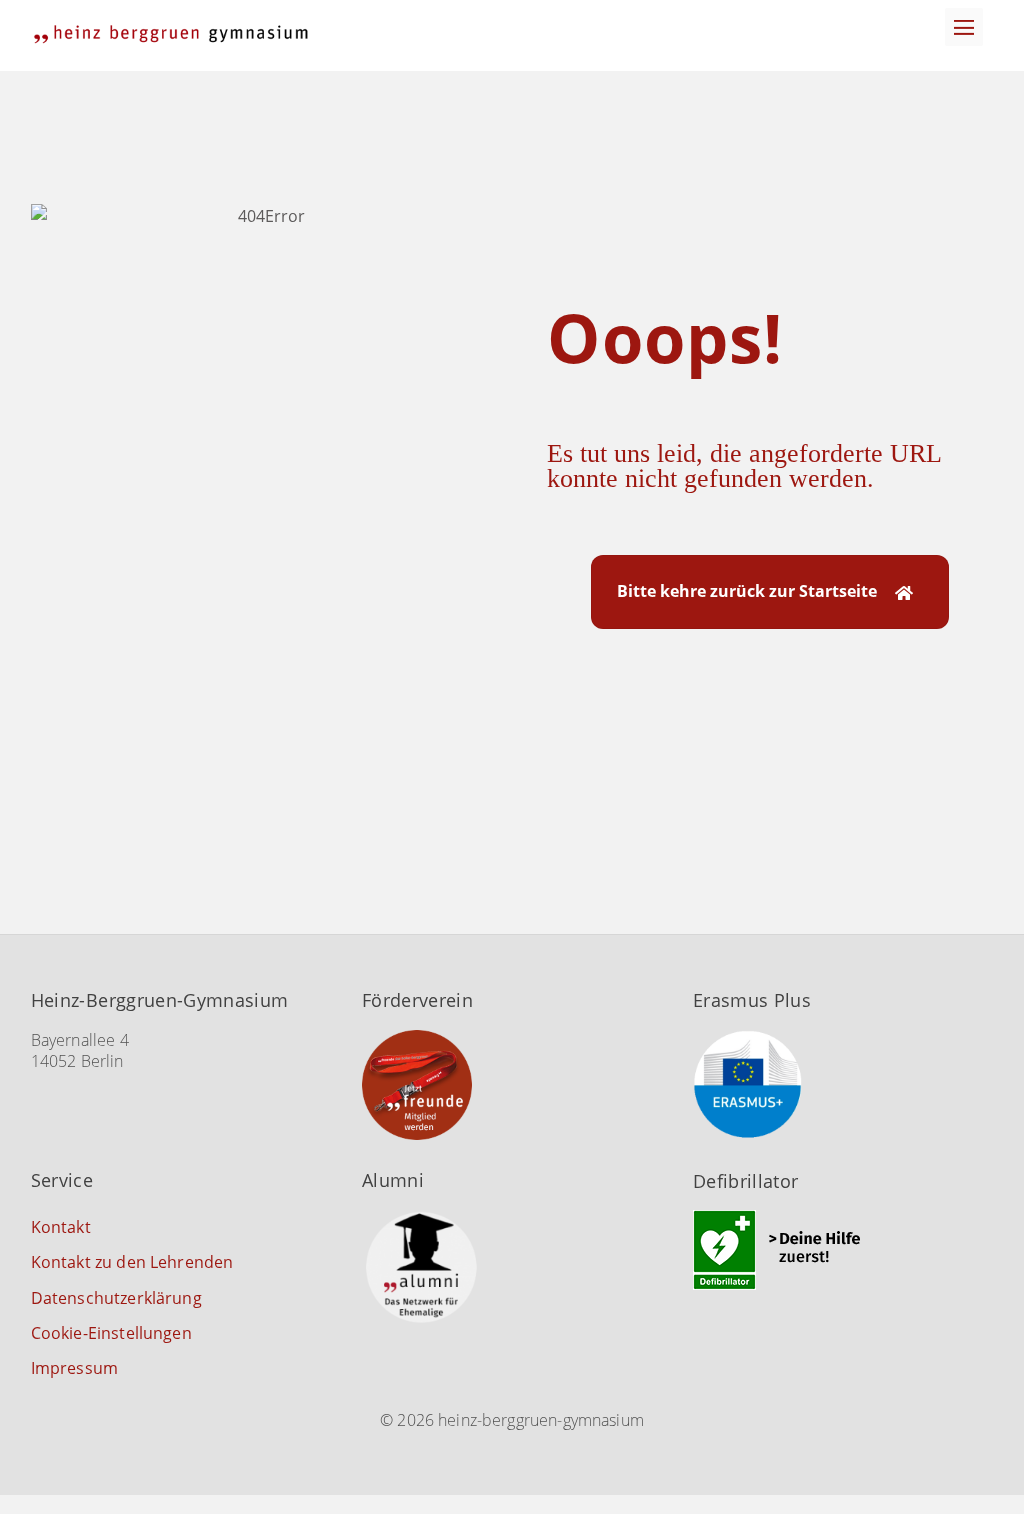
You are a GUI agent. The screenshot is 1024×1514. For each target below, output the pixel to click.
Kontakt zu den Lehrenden (132, 1262)
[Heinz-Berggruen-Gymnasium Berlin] (171, 34)
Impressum (74, 1368)
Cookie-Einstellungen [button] (111, 1333)
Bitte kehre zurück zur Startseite (747, 591)
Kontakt (61, 1227)
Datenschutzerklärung (116, 1298)
